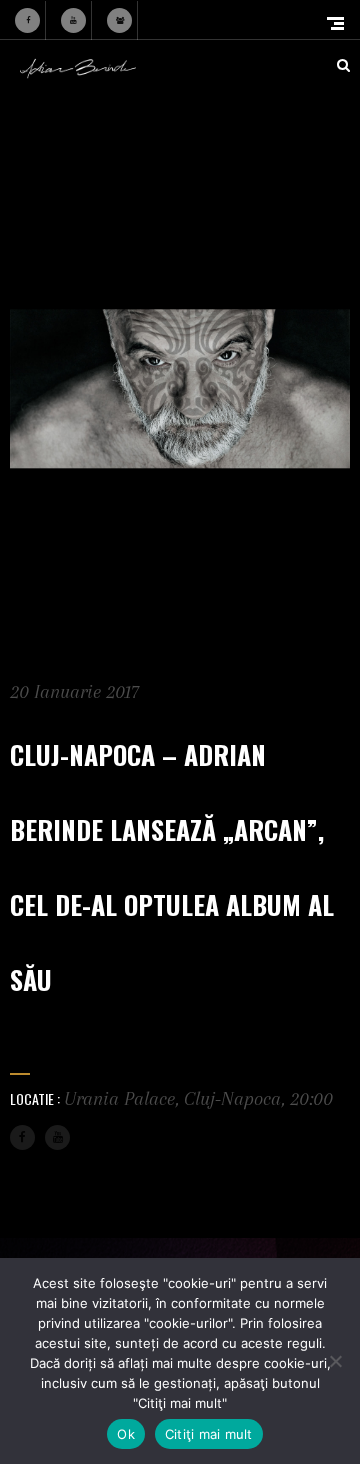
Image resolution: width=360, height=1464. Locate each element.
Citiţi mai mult (209, 1434)
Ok (126, 1434)
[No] (335, 1361)
